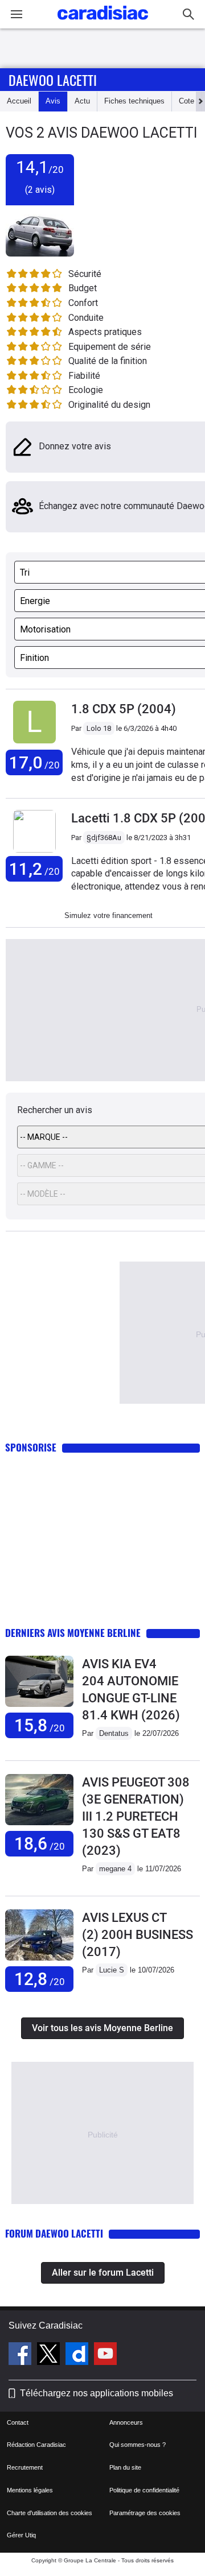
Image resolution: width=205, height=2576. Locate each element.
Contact (18, 2422)
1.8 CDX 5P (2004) (124, 709)
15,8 (40, 1725)
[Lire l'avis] (39, 1707)
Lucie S (112, 1970)
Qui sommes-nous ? (138, 2445)
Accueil (19, 101)
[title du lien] (34, 744)
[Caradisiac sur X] (50, 2355)
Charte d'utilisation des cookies (50, 2513)
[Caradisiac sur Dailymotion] (78, 2355)
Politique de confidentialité (144, 2490)
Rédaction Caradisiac (36, 2445)
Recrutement (25, 2467)
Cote (186, 101)
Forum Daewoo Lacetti (54, 2233)
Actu (82, 101)
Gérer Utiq (21, 2535)
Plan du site (125, 2467)
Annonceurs (126, 2422)
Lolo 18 (99, 728)
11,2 (34, 869)
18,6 (40, 1844)
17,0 (34, 762)
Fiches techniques (134, 101)
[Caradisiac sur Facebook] (21, 2355)
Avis (53, 101)
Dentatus (114, 1733)
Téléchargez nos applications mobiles (97, 2393)
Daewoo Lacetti (53, 80)
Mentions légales (30, 2490)
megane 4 (115, 1869)
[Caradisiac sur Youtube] (105, 2355)
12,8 (40, 1979)
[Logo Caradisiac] (103, 23)
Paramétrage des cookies (145, 2513)
